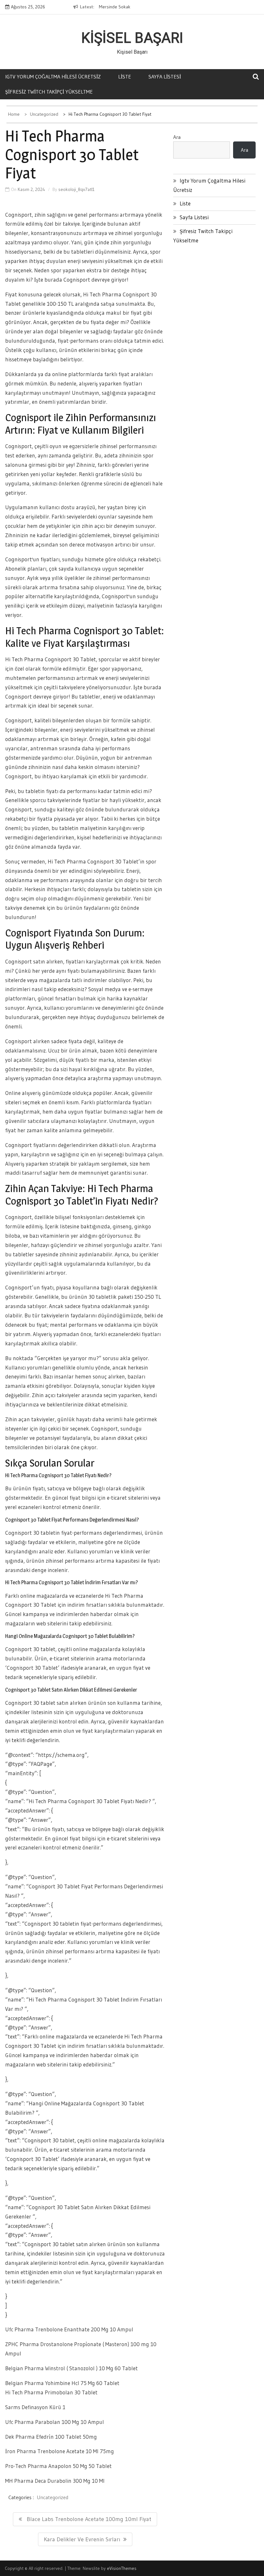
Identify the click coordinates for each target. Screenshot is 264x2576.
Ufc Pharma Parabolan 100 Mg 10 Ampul (55, 2422)
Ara (177, 137)
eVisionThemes (122, 2568)
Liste (125, 77)
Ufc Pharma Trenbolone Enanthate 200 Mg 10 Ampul (69, 2329)
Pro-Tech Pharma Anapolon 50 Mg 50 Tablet (58, 2466)
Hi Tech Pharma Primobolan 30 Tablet (51, 2392)
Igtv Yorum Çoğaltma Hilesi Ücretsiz (53, 77)
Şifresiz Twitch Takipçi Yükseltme (49, 92)
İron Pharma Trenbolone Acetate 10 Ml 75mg (60, 2451)
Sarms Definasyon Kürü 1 (35, 2407)
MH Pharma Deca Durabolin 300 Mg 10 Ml (55, 2481)
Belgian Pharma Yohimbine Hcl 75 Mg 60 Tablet (62, 2383)
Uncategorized (52, 2497)
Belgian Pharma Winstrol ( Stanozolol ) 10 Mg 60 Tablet (71, 2368)
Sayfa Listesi (165, 77)
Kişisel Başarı (132, 38)
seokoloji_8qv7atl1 (76, 189)
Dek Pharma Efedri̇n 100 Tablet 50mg (51, 2437)
